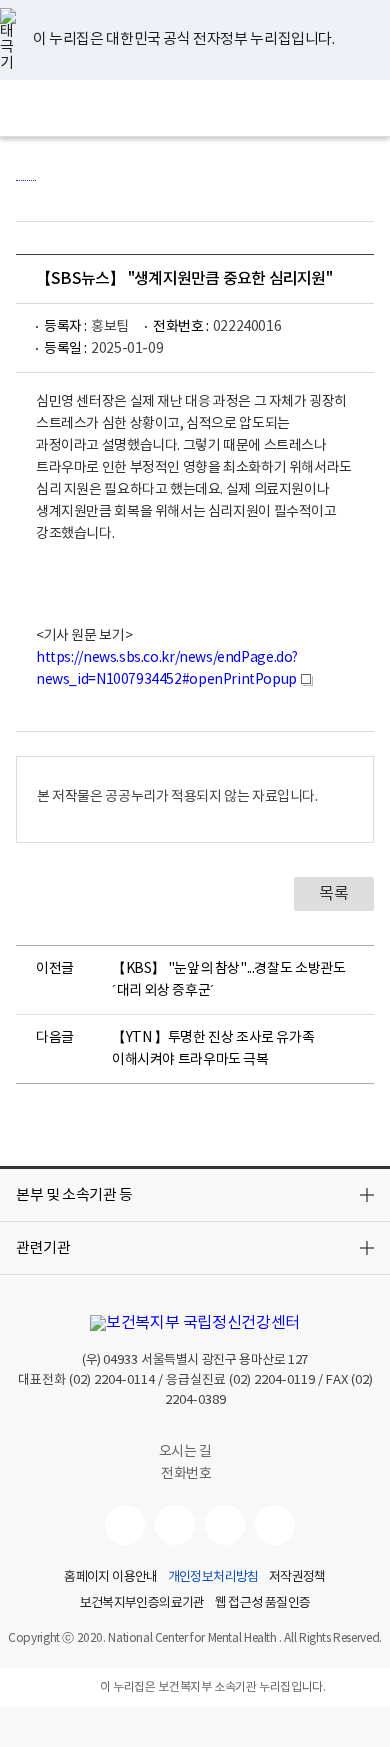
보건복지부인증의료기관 (142, 1604)
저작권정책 (297, 1578)
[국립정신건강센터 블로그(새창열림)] (275, 1525)
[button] (195, 1195)
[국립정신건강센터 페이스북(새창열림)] (175, 1525)
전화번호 (186, 1474)
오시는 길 (187, 1452)
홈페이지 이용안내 (110, 1578)
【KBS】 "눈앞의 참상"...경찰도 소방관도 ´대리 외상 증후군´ (228, 980)
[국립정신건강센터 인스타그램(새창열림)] (225, 1525)
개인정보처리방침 (213, 1578)
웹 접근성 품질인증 (263, 1604)
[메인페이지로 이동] (195, 108)
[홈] (26, 170)
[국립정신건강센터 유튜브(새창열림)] (125, 1525)
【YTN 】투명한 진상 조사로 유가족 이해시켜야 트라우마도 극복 (213, 1049)
